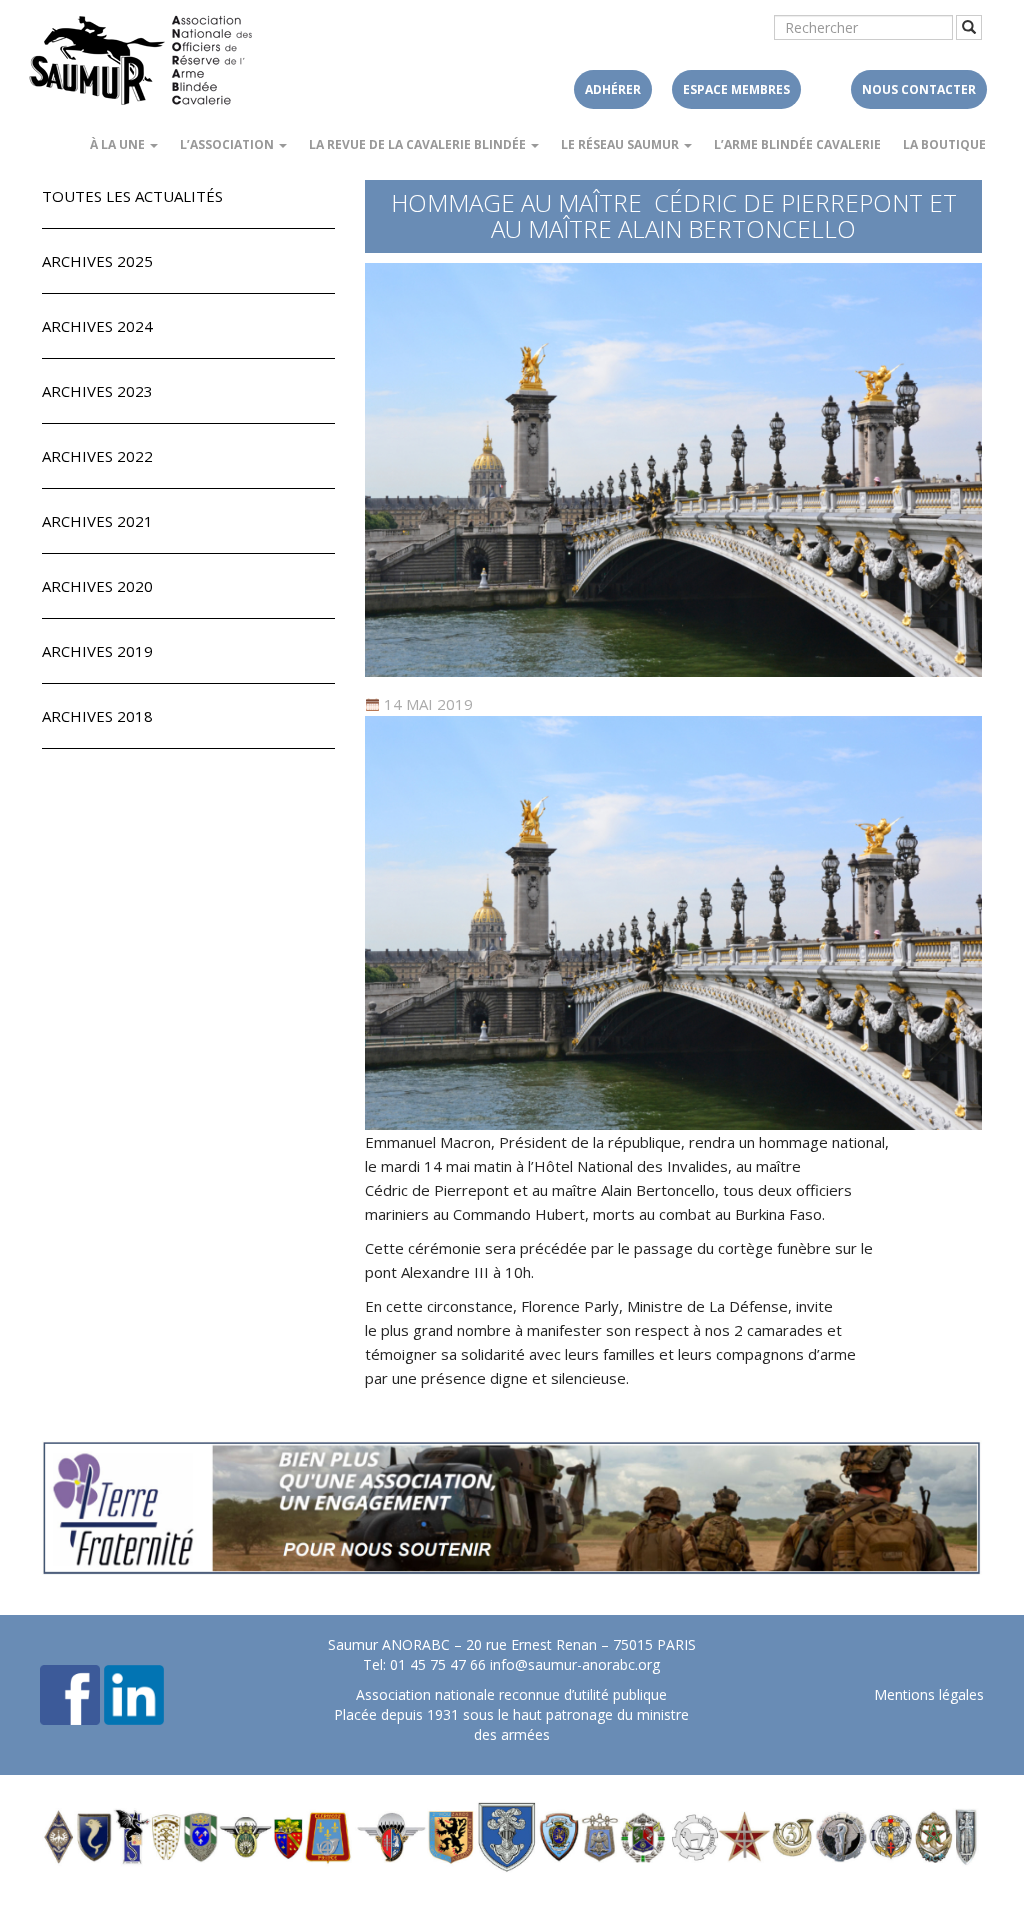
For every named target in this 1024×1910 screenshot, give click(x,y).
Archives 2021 (97, 521)
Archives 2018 (97, 716)
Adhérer (613, 89)
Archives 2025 (97, 261)
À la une (119, 144)
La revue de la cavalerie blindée (419, 144)
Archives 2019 (97, 651)
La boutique (944, 144)
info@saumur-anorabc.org (575, 1664)
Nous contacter (919, 89)
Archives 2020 (97, 586)
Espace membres (736, 89)
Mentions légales (929, 1694)
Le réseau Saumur (621, 144)
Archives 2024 (97, 326)
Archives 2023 (97, 391)
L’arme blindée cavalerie (797, 144)
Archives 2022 (97, 456)
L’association (228, 144)
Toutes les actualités (132, 196)
